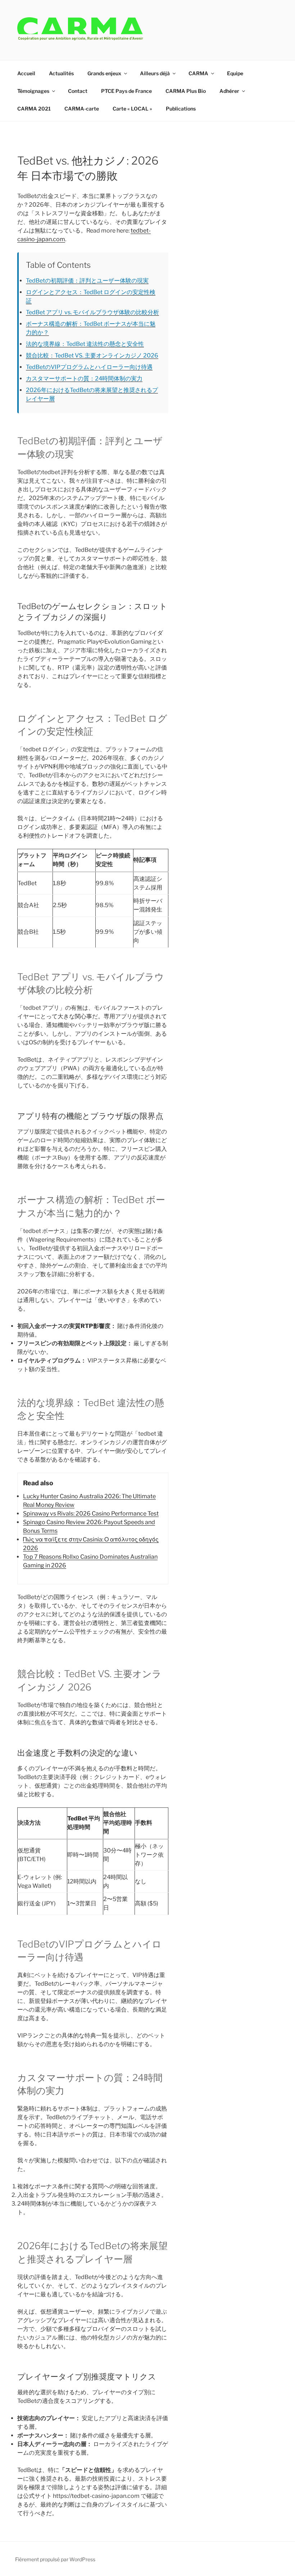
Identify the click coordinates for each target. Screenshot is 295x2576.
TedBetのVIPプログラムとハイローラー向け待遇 (89, 367)
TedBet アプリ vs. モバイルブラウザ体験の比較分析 (92, 312)
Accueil (26, 73)
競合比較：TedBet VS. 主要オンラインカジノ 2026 (92, 355)
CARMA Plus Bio (186, 91)
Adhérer (229, 91)
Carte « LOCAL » (132, 109)
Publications (181, 109)
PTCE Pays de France (126, 91)
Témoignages (33, 91)
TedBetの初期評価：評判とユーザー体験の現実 (87, 281)
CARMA (198, 73)
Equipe (235, 73)
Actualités (61, 73)
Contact (78, 91)
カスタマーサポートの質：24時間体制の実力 (84, 379)
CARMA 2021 (34, 109)
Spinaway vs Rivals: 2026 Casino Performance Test (91, 1514)
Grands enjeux (104, 73)
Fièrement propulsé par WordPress (55, 2559)
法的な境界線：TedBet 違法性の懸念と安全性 (85, 344)
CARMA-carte (82, 109)
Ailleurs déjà (155, 73)
